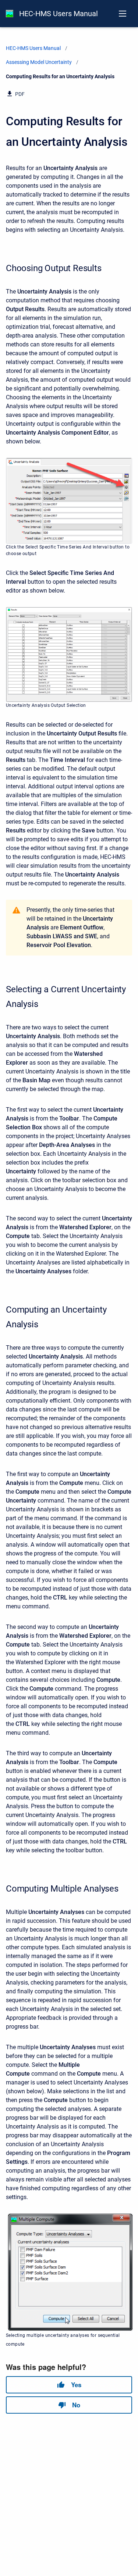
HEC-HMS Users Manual (59, 14)
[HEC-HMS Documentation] (10, 14)
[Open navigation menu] (123, 14)
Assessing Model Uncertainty (39, 62)
